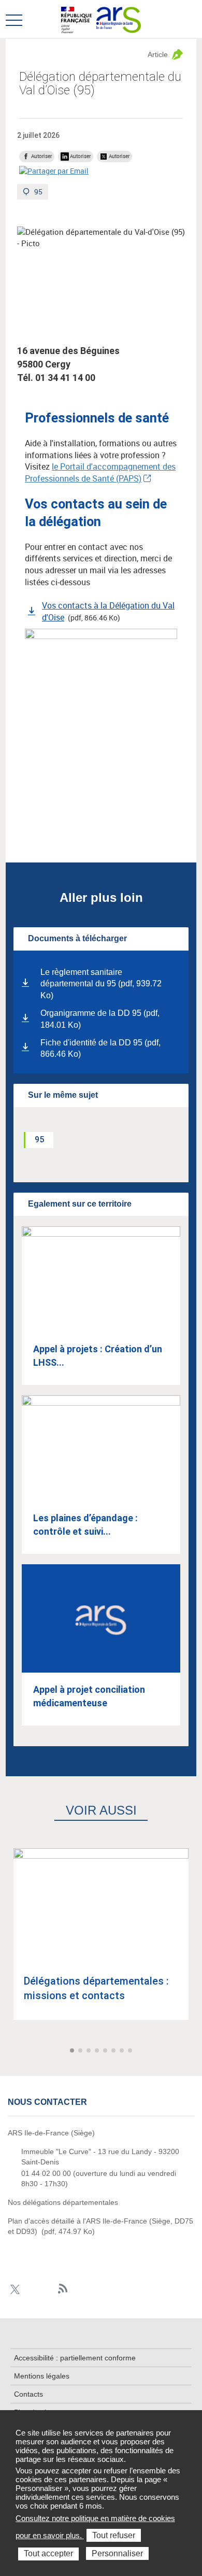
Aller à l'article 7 (123, 2051)
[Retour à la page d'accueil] (118, 19)
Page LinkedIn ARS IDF (47, 2289)
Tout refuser (114, 2535)
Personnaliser (117, 2553)
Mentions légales (42, 2376)
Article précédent (9, 2051)
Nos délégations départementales (63, 2202)
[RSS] (63, 2289)
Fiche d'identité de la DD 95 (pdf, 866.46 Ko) (100, 1049)
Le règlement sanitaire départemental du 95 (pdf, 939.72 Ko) (101, 984)
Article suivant (193, 2051)
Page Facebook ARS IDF (31, 2289)
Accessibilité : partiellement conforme (75, 2358)
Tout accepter (48, 2553)
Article (158, 54)
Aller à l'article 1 (73, 2051)
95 (41, 193)
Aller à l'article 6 (114, 2051)
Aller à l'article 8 (131, 2051)
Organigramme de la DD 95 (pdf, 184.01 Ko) (100, 1019)
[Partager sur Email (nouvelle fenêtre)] (54, 171)
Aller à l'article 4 (98, 2051)
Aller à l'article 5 (106, 2051)
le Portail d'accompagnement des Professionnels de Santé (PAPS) (100, 472)
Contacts (28, 2394)
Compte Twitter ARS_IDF (15, 2289)
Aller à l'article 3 (90, 2051)
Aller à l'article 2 (81, 2051)
